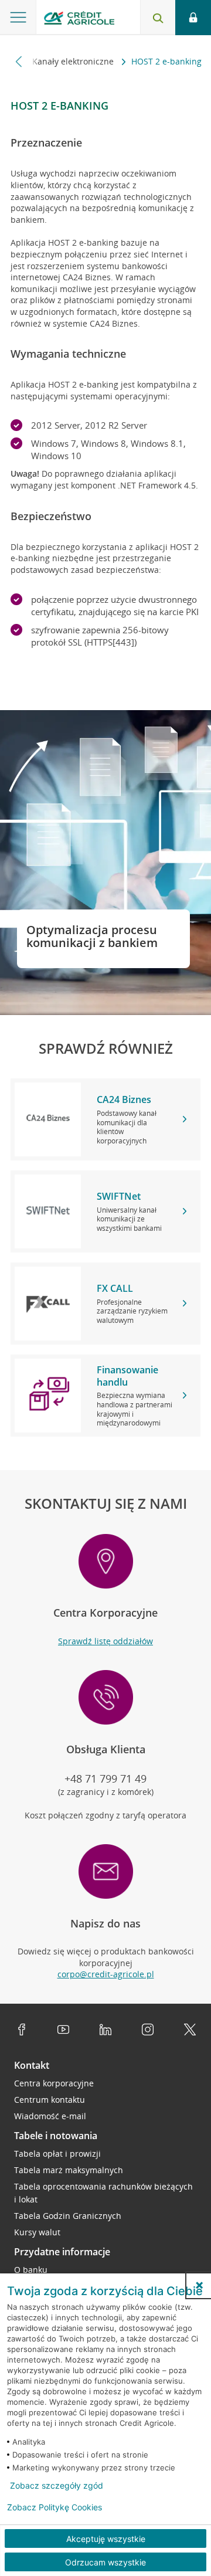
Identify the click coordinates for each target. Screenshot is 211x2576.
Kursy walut (37, 2232)
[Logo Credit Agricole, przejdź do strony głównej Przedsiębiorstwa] (79, 20)
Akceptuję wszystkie (106, 2539)
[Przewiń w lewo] (19, 61)
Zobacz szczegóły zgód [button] (57, 2486)
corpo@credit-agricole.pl (106, 1974)
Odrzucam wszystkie (105, 2562)
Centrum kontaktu (50, 2100)
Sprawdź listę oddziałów (105, 1641)
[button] (199, 2285)
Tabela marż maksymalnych (69, 2170)
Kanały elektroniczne (74, 61)
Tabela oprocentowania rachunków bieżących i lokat (103, 2193)
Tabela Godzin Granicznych (68, 2216)
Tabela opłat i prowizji (57, 2154)
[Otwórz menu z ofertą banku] (18, 18)
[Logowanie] (193, 18)
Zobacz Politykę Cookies (55, 2507)
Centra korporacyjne (54, 2083)
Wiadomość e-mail (50, 2116)
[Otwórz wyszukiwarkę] (158, 18)
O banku (31, 2270)
